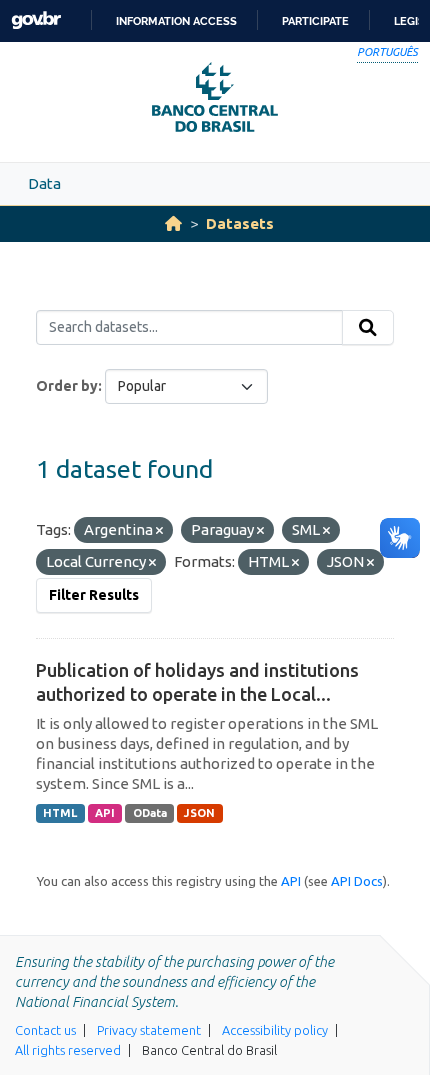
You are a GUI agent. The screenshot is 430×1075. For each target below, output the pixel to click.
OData (150, 813)
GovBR (36, 20)
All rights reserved (68, 1050)
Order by (67, 386)
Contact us (45, 1030)
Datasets (240, 223)
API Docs (357, 881)
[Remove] (159, 531)
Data (44, 183)
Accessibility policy (275, 1030)
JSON (199, 813)
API (105, 813)
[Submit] (368, 328)
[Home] (173, 223)
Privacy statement (149, 1030)
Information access (176, 21)
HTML (60, 813)
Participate (315, 21)
